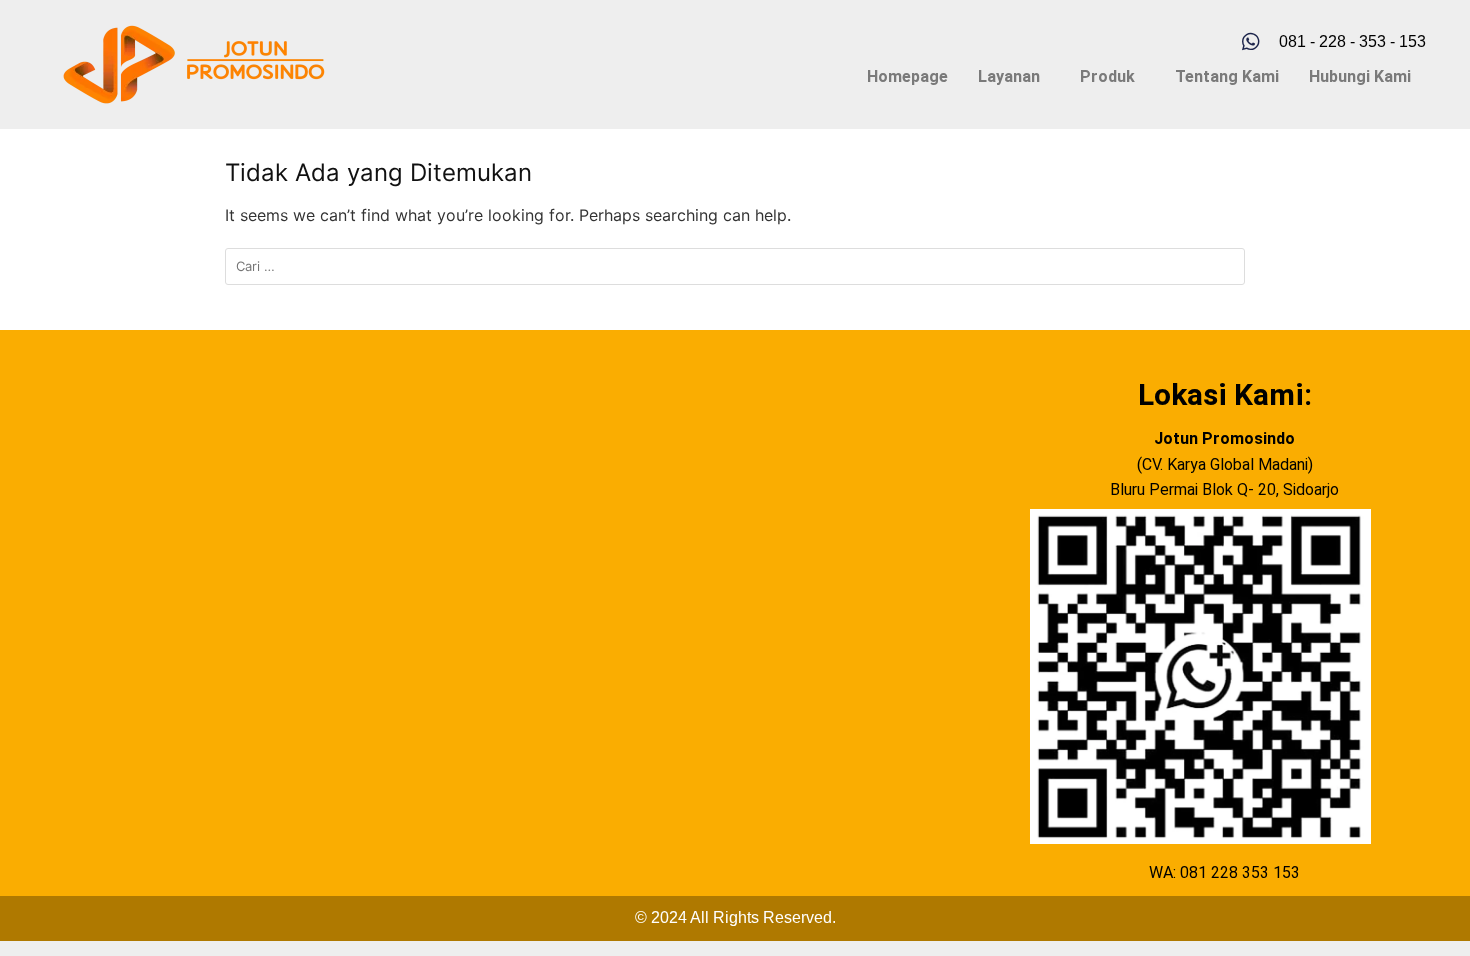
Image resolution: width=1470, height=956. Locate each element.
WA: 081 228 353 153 (1224, 872)
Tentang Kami (1227, 76)
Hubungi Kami (1360, 76)
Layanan (1009, 76)
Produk (1107, 76)
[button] (1014, 77)
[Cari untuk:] (735, 266)
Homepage (907, 76)
